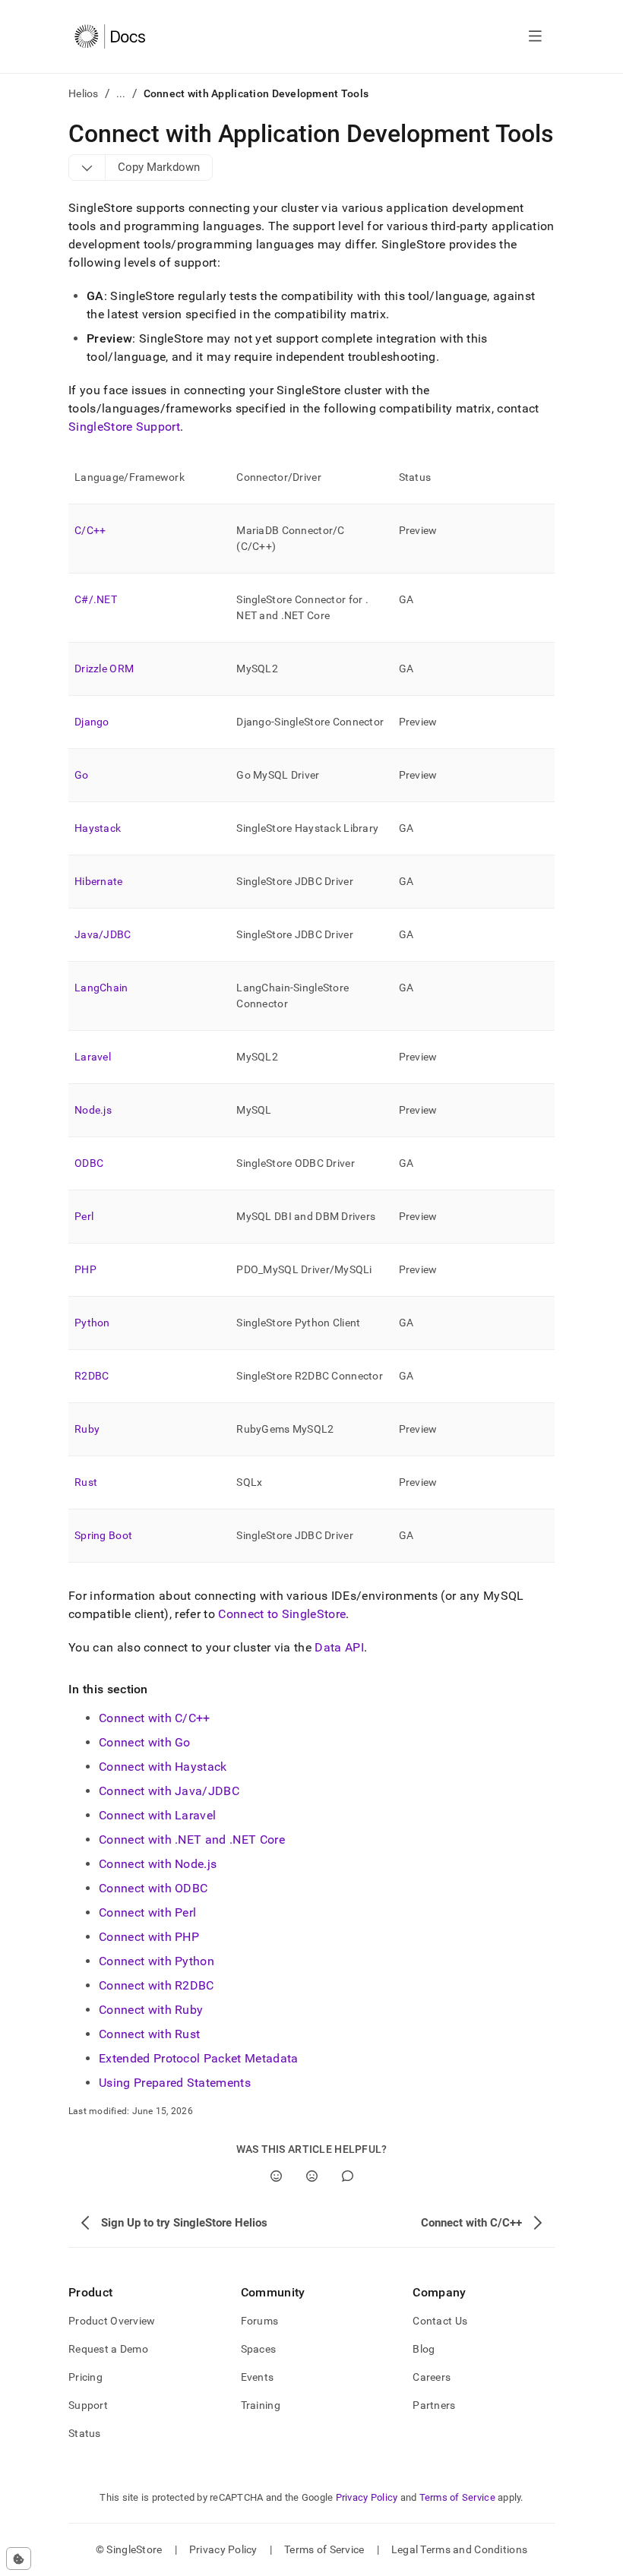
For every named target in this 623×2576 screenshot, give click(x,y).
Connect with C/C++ (155, 1718)
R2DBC (92, 1376)
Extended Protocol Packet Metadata (199, 2058)
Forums (260, 2321)
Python (92, 1323)
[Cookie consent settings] (19, 2559)
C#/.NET (96, 599)
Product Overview (112, 2321)
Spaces (259, 2349)
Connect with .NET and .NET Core (192, 1840)
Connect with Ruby (151, 2010)
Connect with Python (157, 1961)
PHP (85, 1269)
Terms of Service (457, 2497)
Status (85, 2433)
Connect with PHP (149, 1937)
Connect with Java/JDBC (169, 1791)
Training (261, 2405)
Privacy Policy (367, 2497)
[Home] (110, 36)
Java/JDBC (103, 934)
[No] (312, 2176)
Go (82, 775)
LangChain (101, 988)
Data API (339, 1647)
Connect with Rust (149, 2034)
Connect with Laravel (157, 1815)
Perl (84, 1216)
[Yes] (276, 2176)
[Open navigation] (535, 36)
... (121, 93)
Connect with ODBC (153, 1888)
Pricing (85, 2377)
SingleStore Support (124, 427)
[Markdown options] (87, 167)
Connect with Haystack (163, 1767)
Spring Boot (103, 1535)
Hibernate (99, 881)
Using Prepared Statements (175, 2083)
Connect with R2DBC (157, 1985)
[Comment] (348, 2176)
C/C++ (90, 530)
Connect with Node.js (158, 1864)
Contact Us (440, 2321)
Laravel (93, 1057)
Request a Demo (108, 2349)
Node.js (93, 1110)
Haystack (98, 828)
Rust (86, 1482)
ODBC (89, 1163)
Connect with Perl (147, 1912)
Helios (84, 93)
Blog (424, 2349)
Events (258, 2377)
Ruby (87, 1429)
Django (92, 722)
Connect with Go (145, 1742)
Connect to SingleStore (282, 1614)
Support (88, 2405)
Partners (434, 2405)
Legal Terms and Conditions (459, 2549)
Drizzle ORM (104, 668)
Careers (432, 2377)
